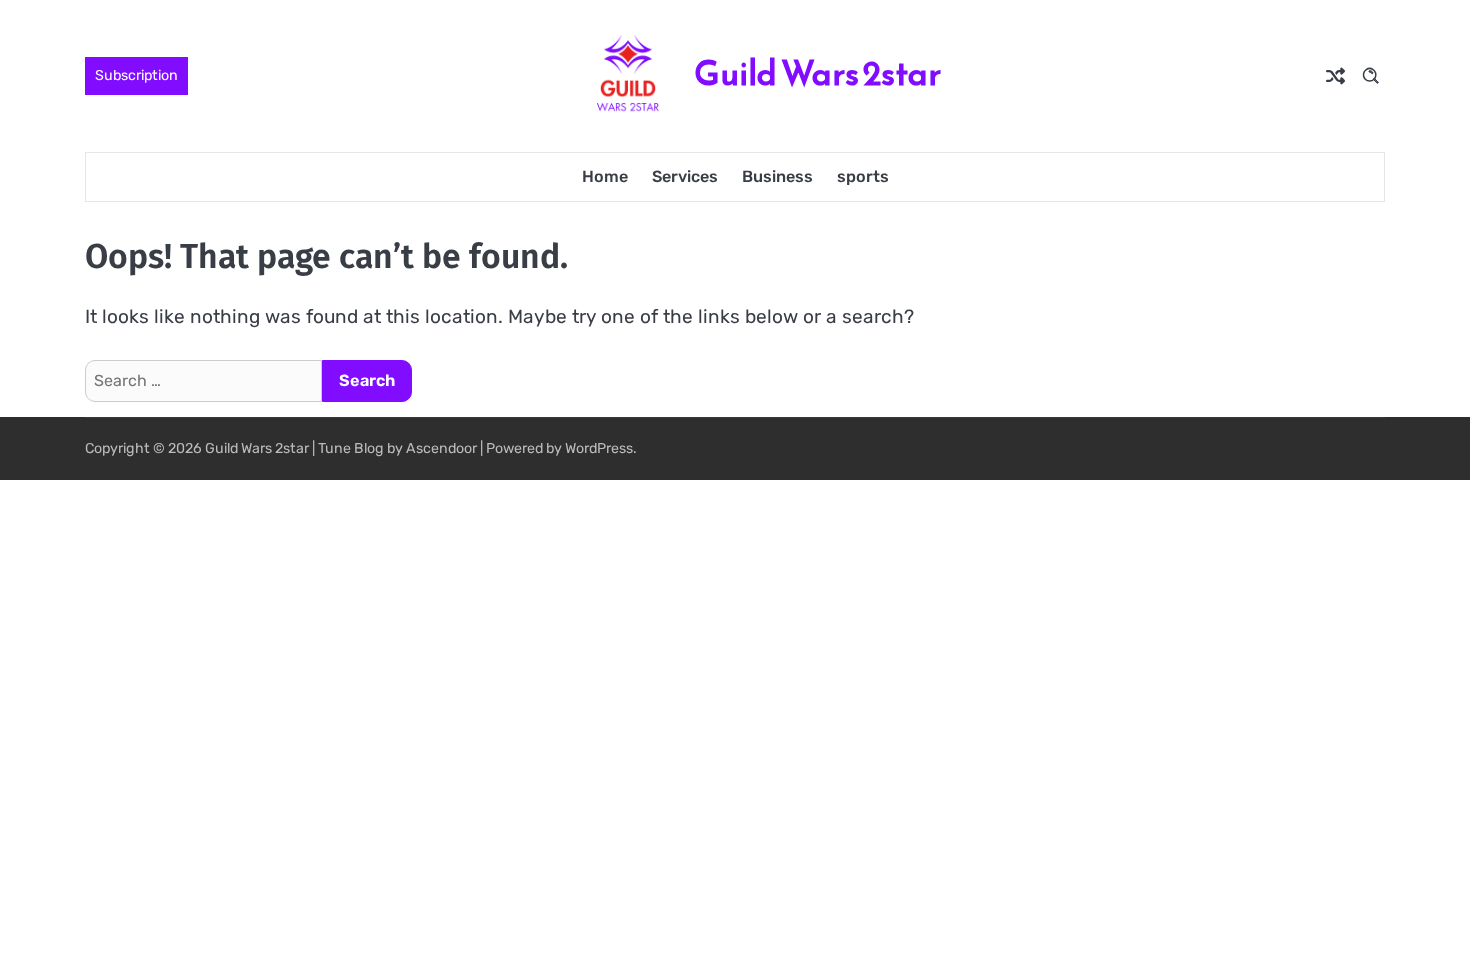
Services (685, 176)
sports (863, 176)
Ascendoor (441, 448)
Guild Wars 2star (817, 73)
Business (777, 176)
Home (605, 176)
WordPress (599, 448)
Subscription (136, 75)
